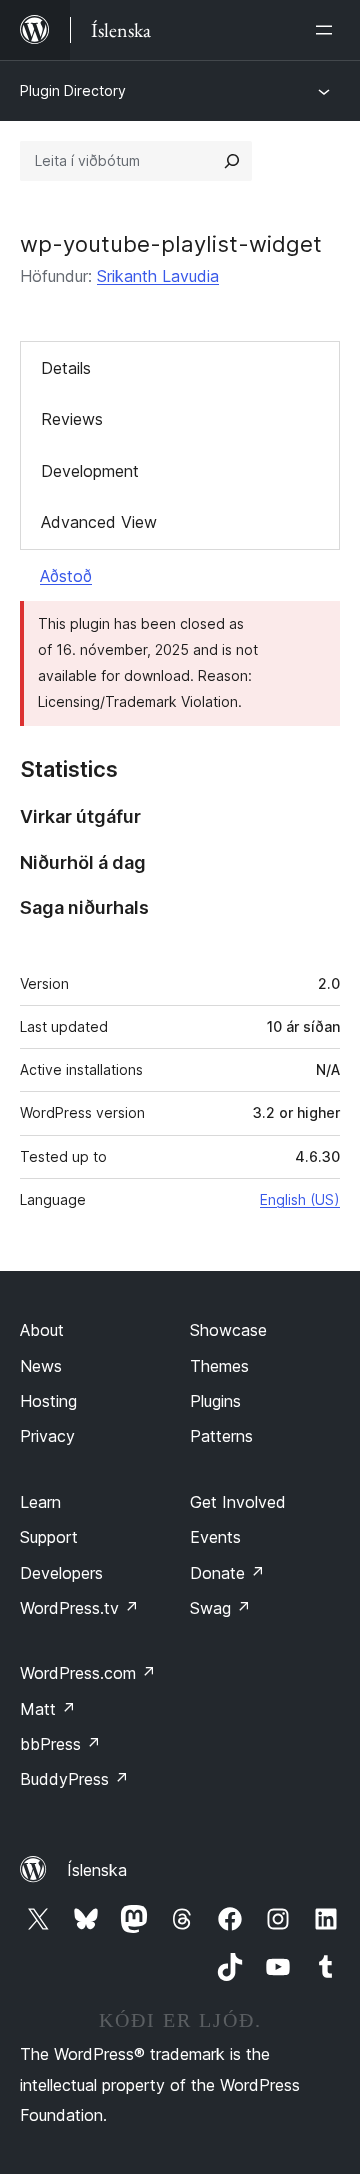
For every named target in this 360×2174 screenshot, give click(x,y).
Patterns (221, 1436)
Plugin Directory (73, 90)
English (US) (300, 1199)
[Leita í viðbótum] (232, 161)
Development (90, 471)
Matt (48, 1709)
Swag (220, 1608)
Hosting (48, 1401)
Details (66, 368)
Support (49, 1537)
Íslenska (97, 1870)
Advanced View (99, 522)
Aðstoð (66, 576)
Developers (61, 1573)
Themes (219, 1366)
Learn (40, 1502)
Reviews (72, 419)
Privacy (47, 1436)
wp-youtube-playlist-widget (171, 244)
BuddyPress (74, 1779)
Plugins (215, 1401)
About (42, 1330)
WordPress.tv (79, 1608)
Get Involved (238, 1502)
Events (215, 1537)
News (41, 1366)
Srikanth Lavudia (158, 276)
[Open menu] (328, 30)
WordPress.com (88, 1673)
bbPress (60, 1744)
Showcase (228, 1330)
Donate (227, 1573)
